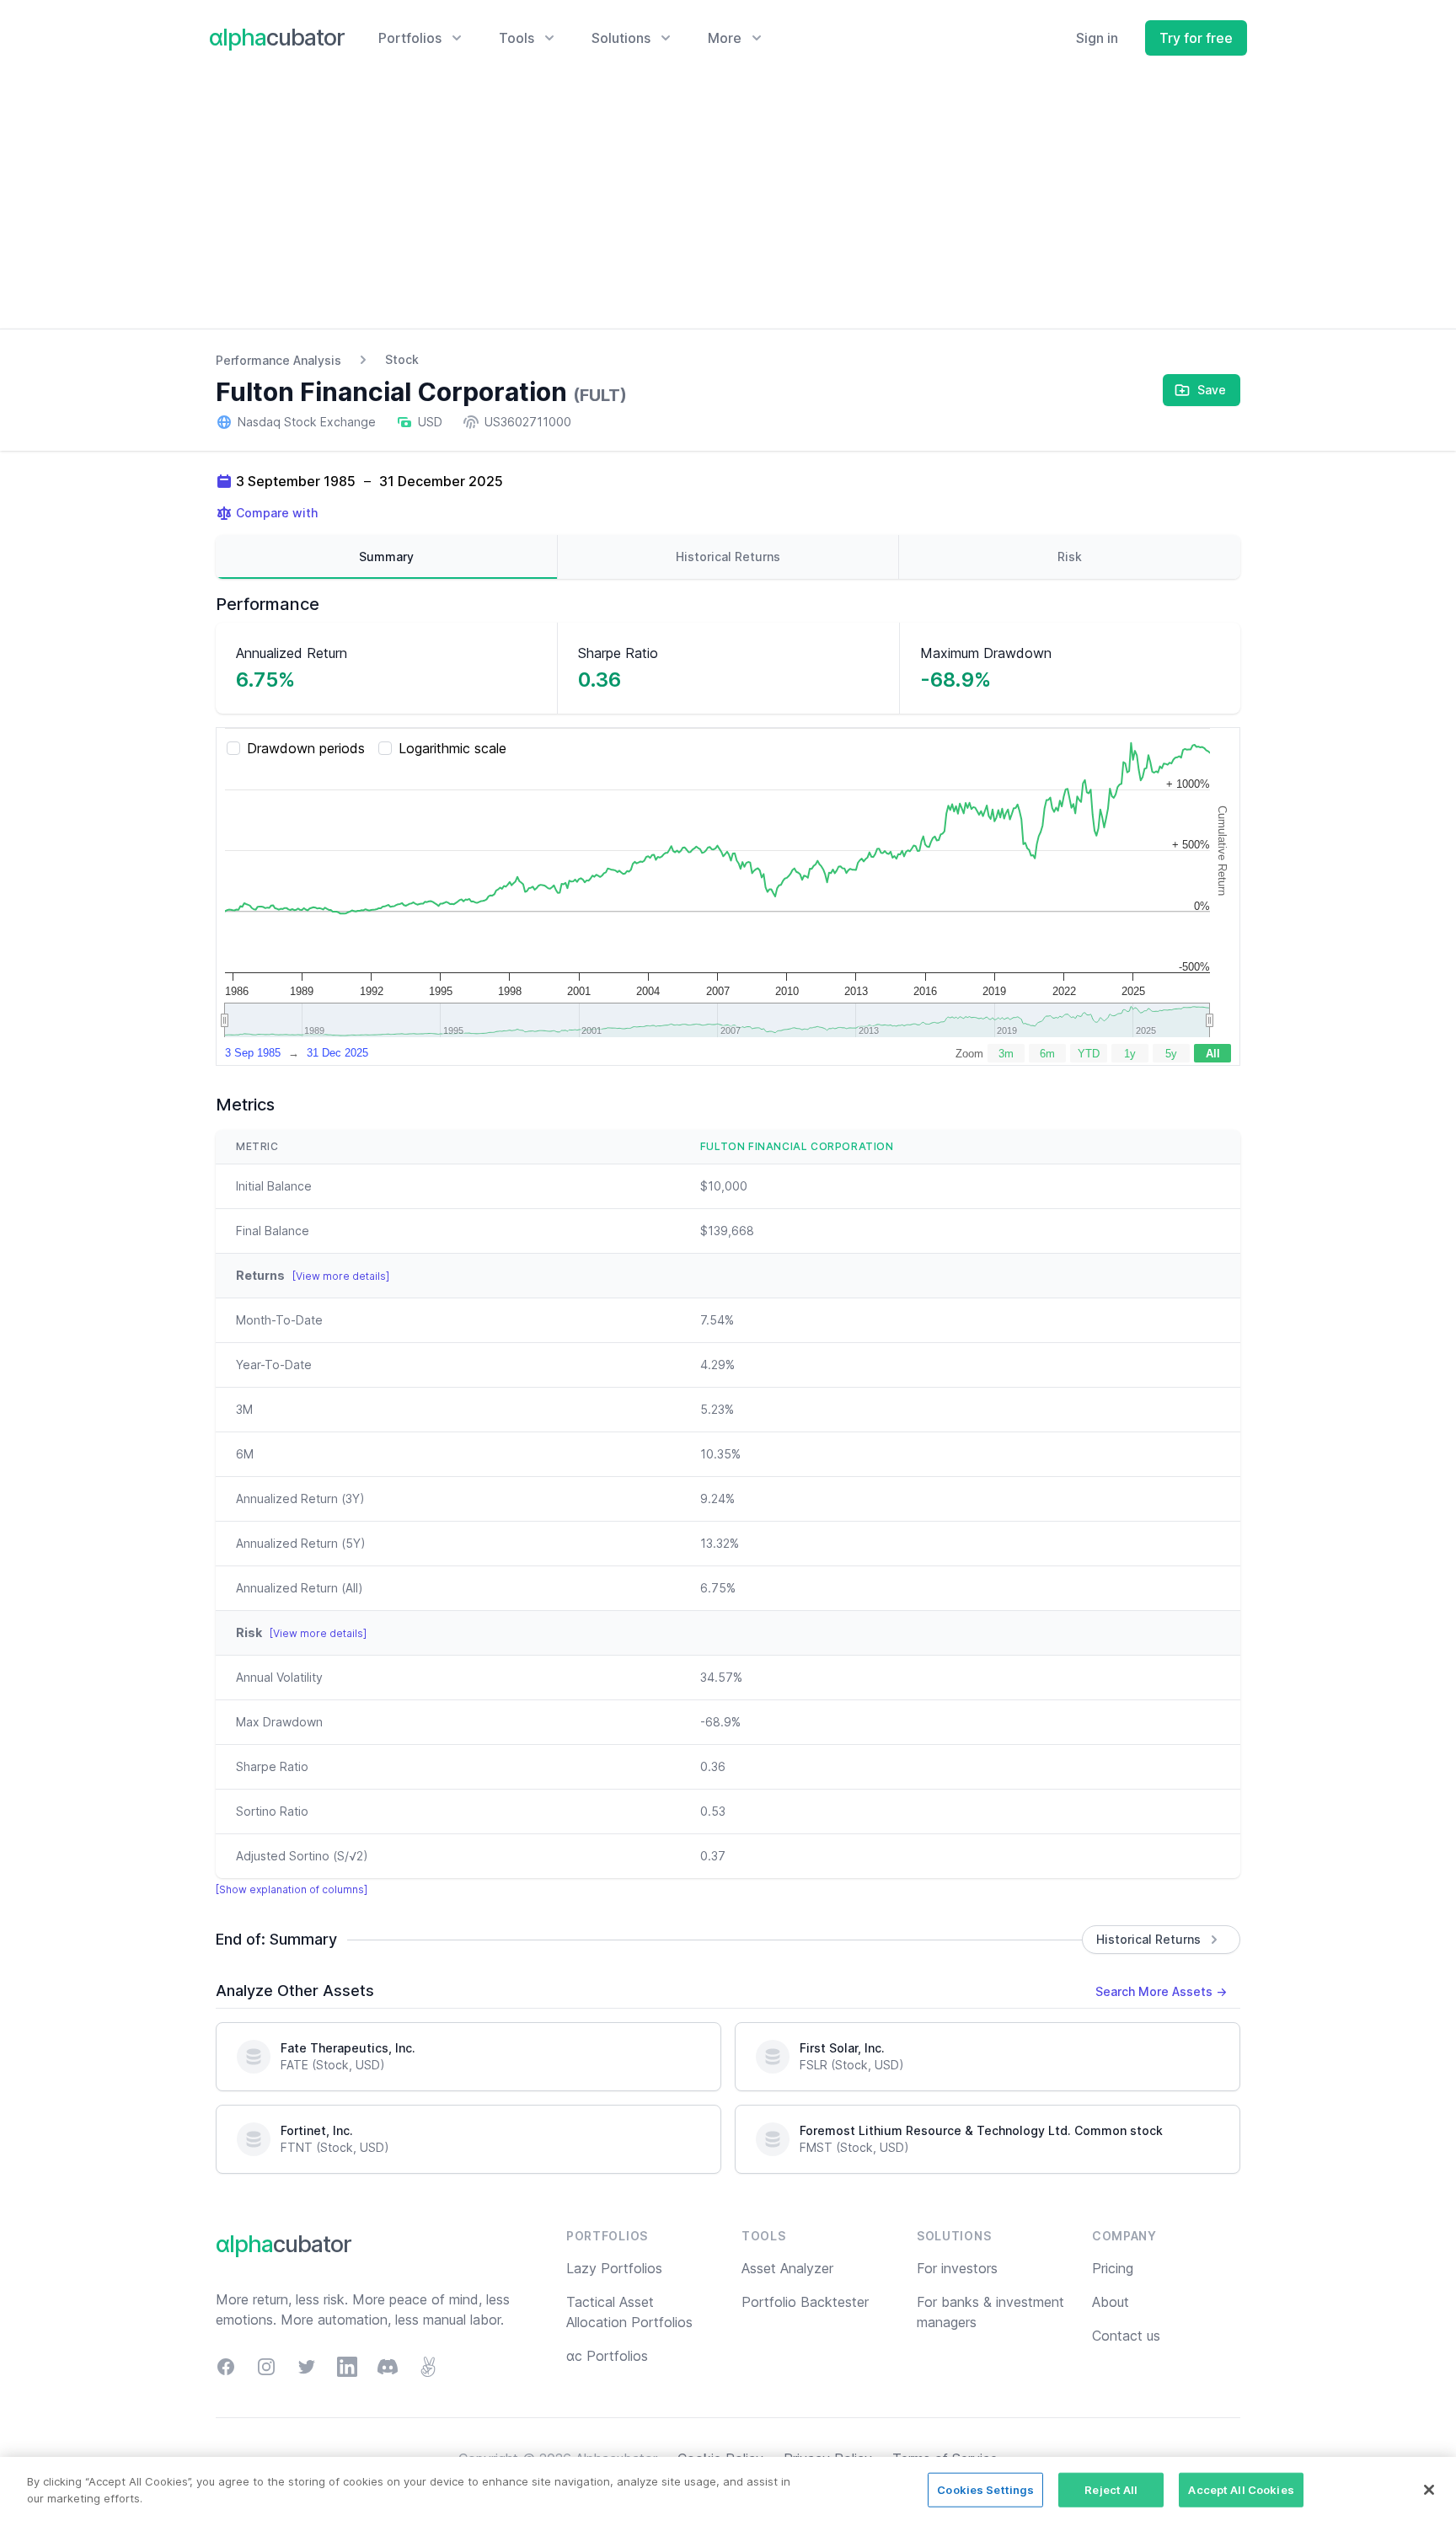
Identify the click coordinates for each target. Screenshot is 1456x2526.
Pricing (1113, 2268)
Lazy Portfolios (614, 2268)
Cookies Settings (985, 2490)
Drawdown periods (306, 748)
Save (1212, 390)
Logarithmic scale (452, 748)
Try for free (1196, 38)
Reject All (1111, 2490)
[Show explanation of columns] (292, 1889)
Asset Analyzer (787, 2268)
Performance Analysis (278, 360)
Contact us (1126, 2336)
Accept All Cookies (1241, 2490)
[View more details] (341, 1276)
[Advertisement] (728, 202)
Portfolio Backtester (805, 2302)
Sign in (1097, 38)
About (1111, 2302)
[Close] (1429, 2490)
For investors (957, 2268)
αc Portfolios (607, 2356)
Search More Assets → (1161, 1991)
